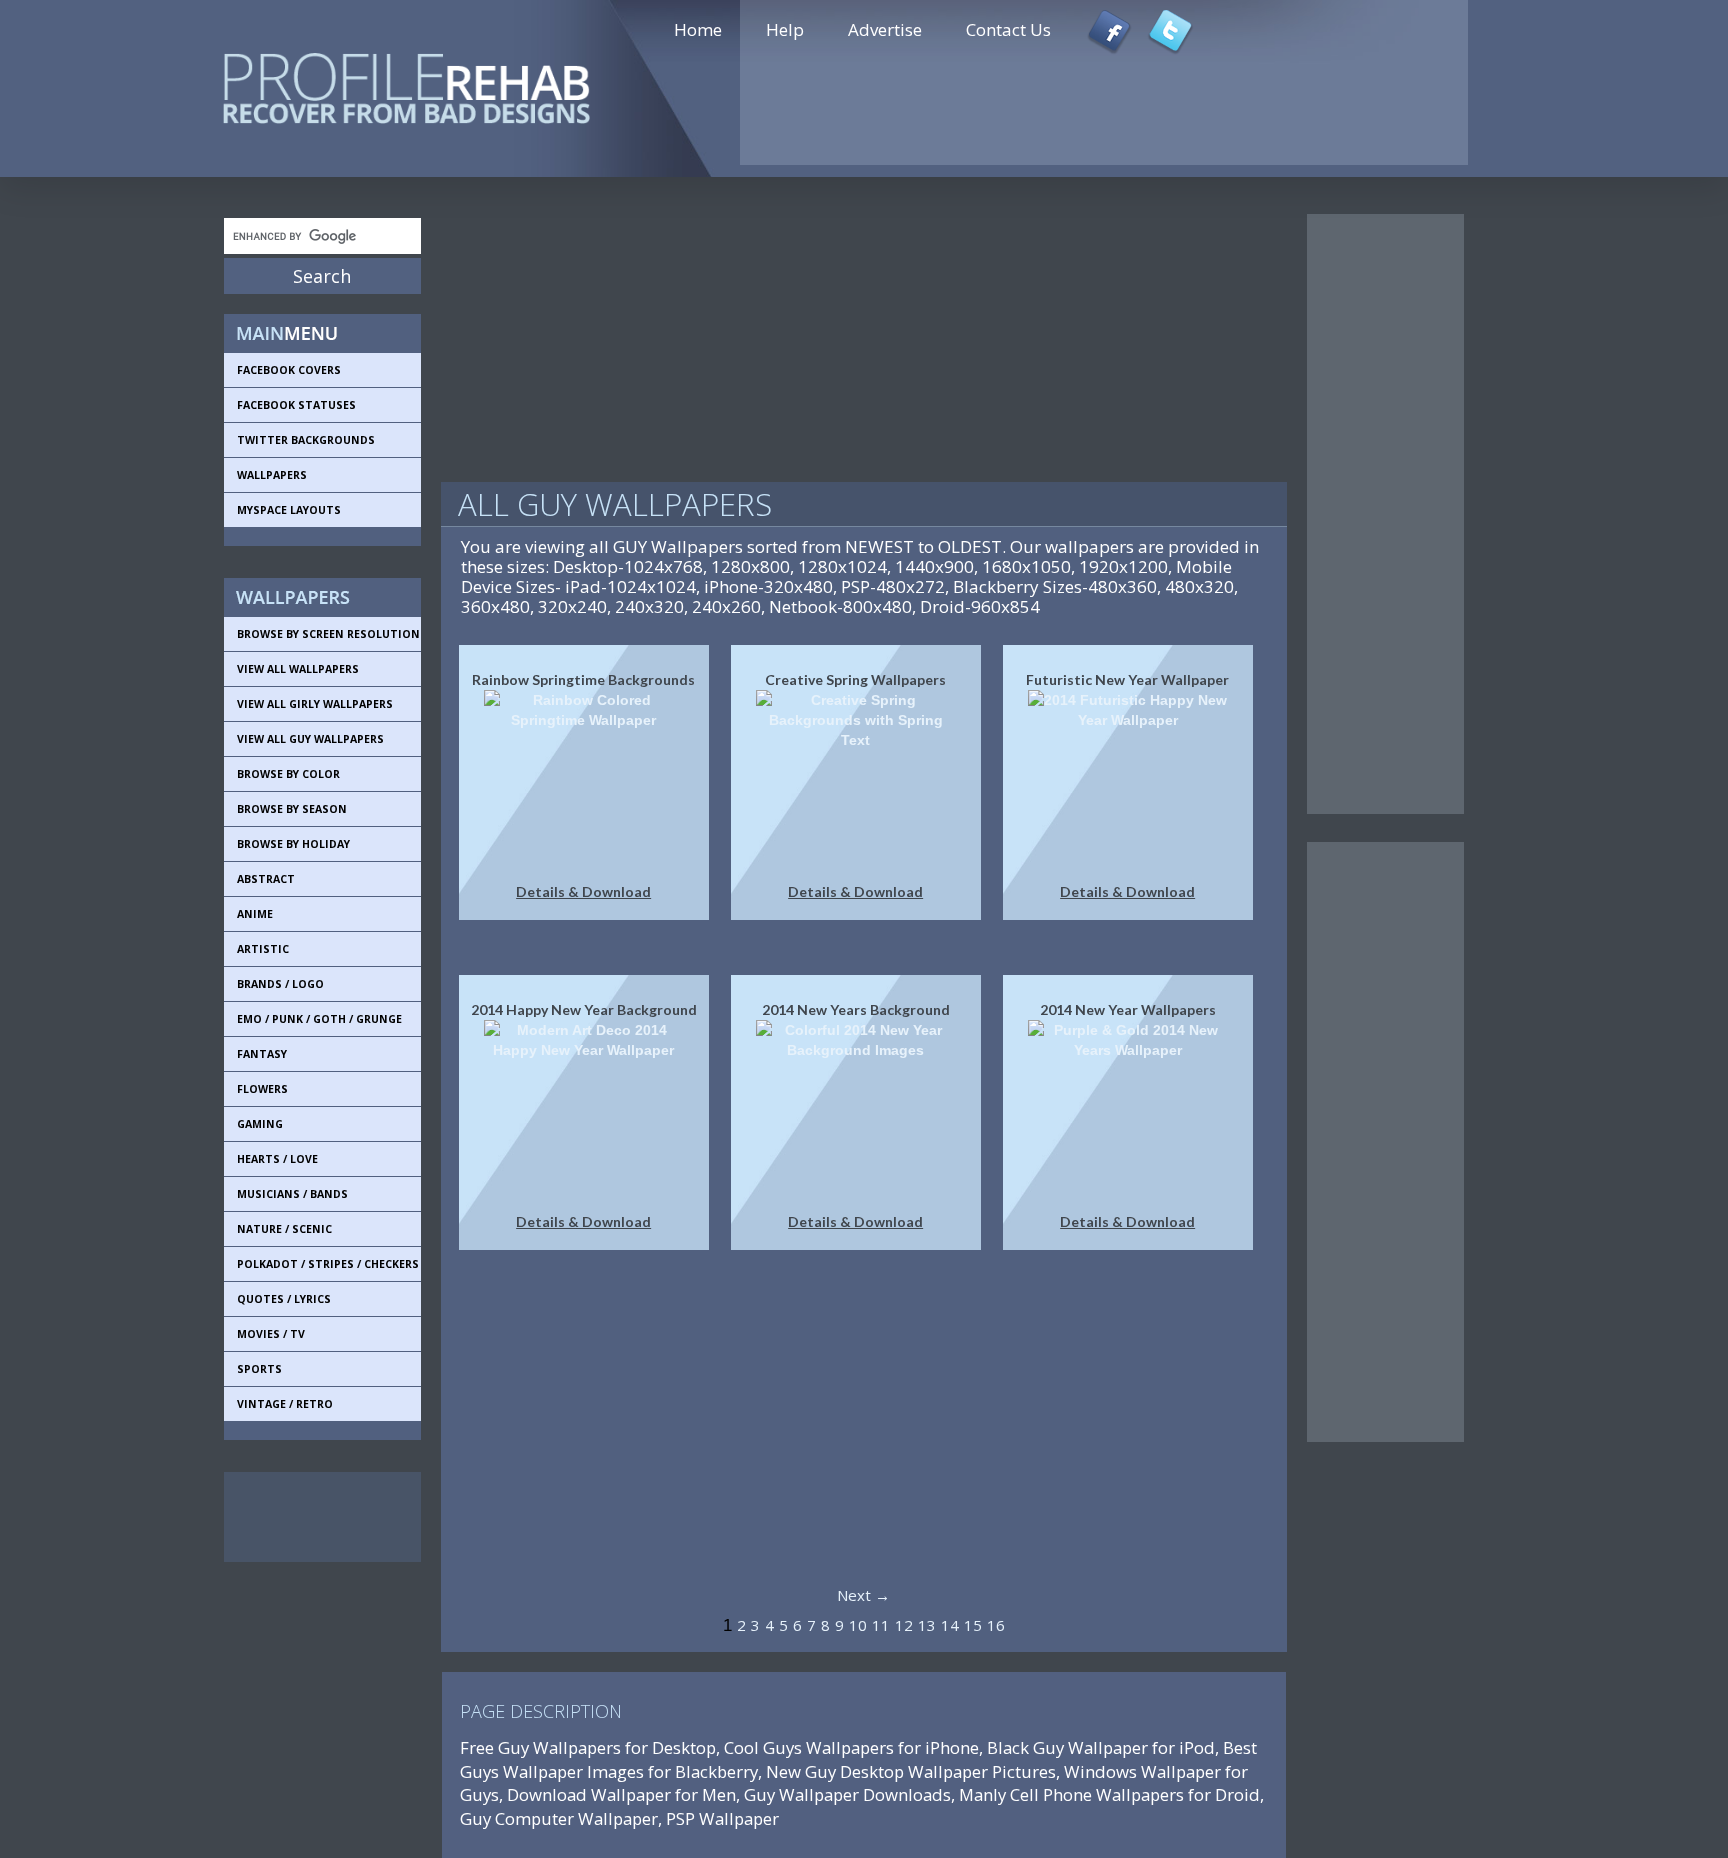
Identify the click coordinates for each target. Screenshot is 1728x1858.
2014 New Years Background (856, 1009)
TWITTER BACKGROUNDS (306, 440)
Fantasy (262, 1054)
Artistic (263, 949)
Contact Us (1008, 29)
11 (881, 1625)
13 (927, 1625)
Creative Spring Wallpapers (855, 679)
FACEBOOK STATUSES (296, 405)
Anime (255, 914)
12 (904, 1625)
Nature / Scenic (284, 1229)
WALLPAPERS (272, 475)
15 (973, 1625)
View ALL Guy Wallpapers (310, 739)
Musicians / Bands (292, 1194)
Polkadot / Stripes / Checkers (328, 1264)
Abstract (266, 879)
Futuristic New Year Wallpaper (1127, 679)
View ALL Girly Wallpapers (315, 704)
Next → (863, 1595)
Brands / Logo (280, 984)
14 (950, 1625)
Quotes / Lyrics (284, 1299)
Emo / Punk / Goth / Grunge (319, 1019)
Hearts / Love (277, 1159)
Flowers (262, 1089)
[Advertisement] (314, 1517)
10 (858, 1625)
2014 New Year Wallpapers (1128, 1009)
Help (785, 29)
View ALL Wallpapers (298, 669)
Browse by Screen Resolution (328, 634)
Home (698, 29)
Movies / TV (271, 1334)
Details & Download (583, 891)
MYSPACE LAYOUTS (289, 510)
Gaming (260, 1124)
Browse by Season (292, 809)
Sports (259, 1369)
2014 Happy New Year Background (584, 1009)
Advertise (885, 29)
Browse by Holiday (293, 844)
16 (996, 1625)
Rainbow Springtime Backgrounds (583, 679)
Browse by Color (288, 774)
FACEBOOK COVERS (289, 370)
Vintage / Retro (285, 1404)
